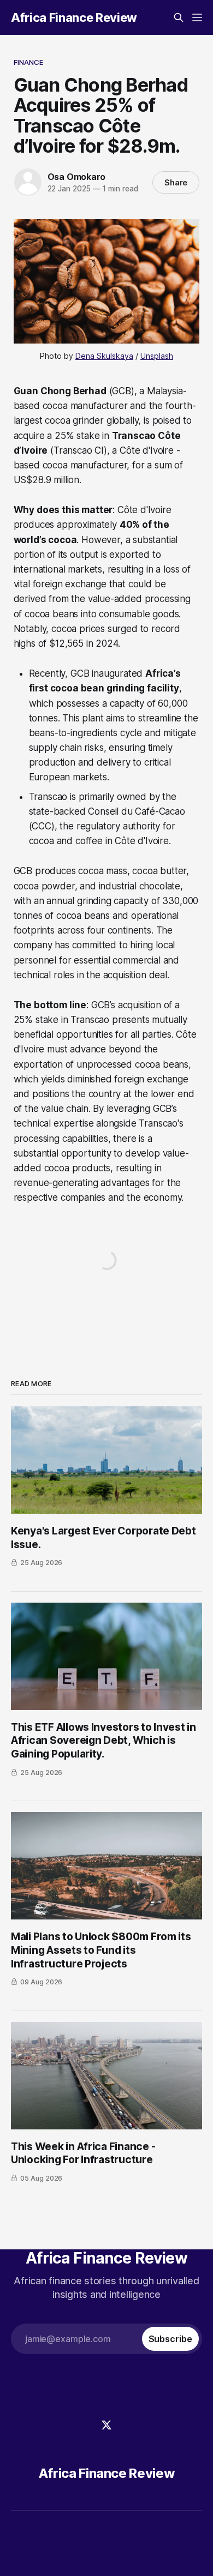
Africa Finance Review (74, 17)
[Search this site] (179, 17)
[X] (106, 2425)
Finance (29, 62)
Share (176, 182)
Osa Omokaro (77, 177)
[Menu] (197, 17)
